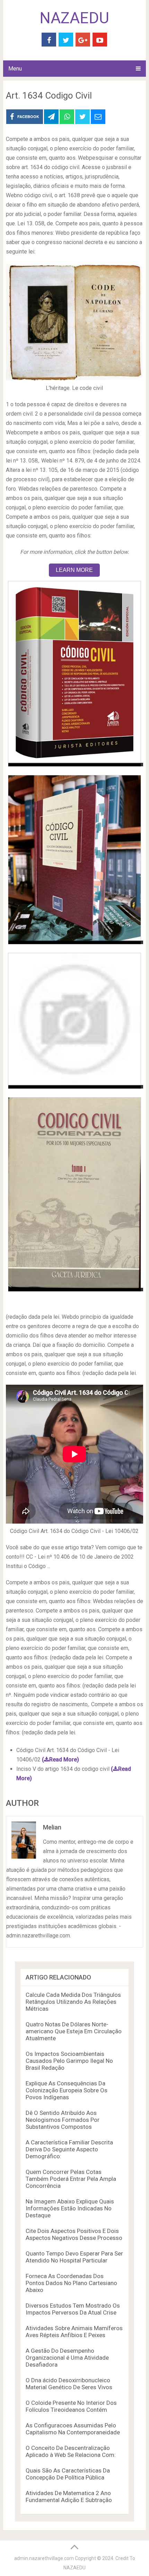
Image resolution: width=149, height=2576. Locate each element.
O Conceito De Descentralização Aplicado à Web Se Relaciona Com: (71, 2451)
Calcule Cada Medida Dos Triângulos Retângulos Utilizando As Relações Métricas (73, 2002)
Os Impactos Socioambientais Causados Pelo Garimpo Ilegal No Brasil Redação (69, 2061)
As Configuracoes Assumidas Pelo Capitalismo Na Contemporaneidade (73, 2429)
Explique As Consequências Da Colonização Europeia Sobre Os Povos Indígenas (67, 2090)
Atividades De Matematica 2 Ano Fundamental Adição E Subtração (69, 2496)
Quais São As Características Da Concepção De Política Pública (68, 2474)
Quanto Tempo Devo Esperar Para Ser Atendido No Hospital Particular (74, 2257)
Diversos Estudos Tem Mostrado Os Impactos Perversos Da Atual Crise (73, 2309)
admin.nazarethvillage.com (44, 2558)
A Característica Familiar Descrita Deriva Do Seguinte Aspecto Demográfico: (69, 2149)
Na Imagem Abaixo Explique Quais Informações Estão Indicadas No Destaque (70, 2208)
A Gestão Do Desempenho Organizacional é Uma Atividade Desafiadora (67, 2358)
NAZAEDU (74, 18)
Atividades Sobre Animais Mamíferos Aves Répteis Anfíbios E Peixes (74, 2332)
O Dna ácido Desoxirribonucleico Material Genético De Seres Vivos (69, 2384)
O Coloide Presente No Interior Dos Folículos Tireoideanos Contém (71, 2406)
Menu (15, 69)
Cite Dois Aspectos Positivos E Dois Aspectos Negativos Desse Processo (74, 2234)
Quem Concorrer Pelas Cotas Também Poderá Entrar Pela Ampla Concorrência (71, 2179)
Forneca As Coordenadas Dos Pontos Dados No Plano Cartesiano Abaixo (71, 2283)
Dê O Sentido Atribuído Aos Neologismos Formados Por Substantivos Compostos (63, 2120)
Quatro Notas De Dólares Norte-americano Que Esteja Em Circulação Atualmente (74, 2031)
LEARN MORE (74, 570)
